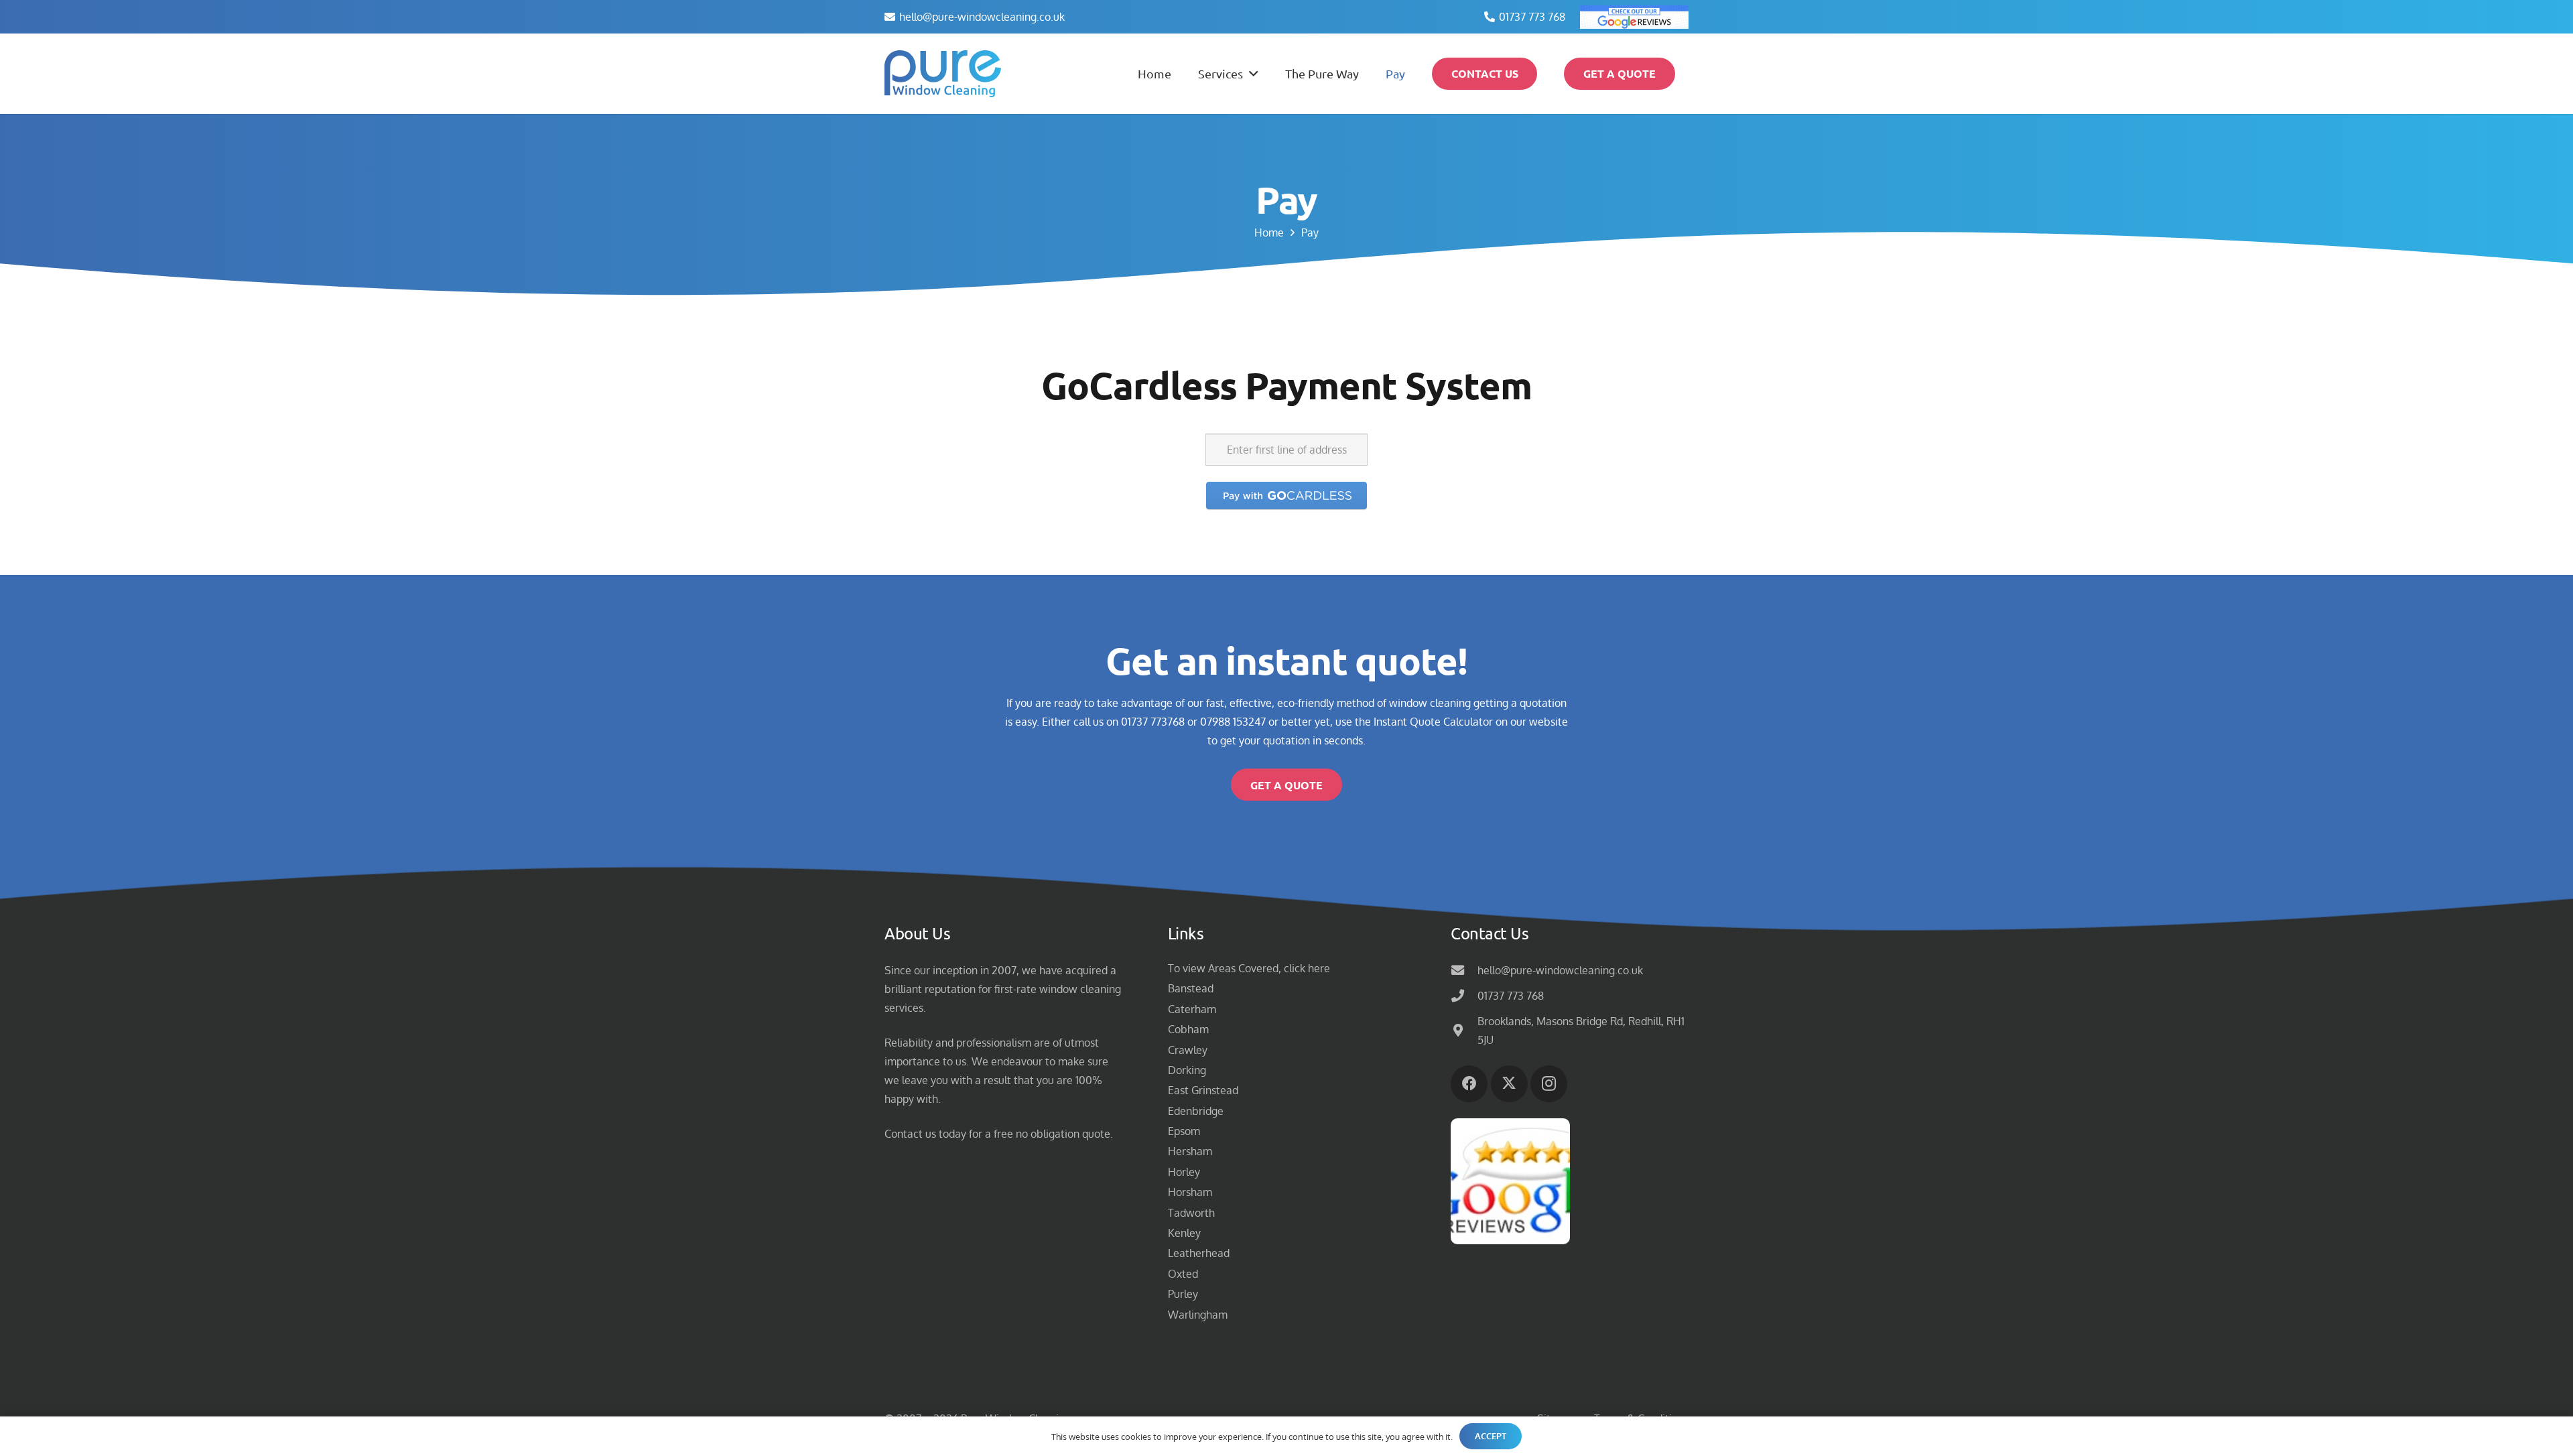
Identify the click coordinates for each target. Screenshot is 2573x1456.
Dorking (1187, 1070)
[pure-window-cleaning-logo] (943, 74)
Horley (1184, 1172)
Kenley (1184, 1233)
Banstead (1191, 988)
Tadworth (1191, 1213)
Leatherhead (1199, 1253)
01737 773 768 (1511, 996)
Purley (1183, 1294)
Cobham (1188, 1029)
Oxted (1183, 1274)
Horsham (1190, 1192)
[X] (1509, 1084)
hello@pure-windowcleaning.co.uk (1560, 970)
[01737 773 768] (1464, 995)
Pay (1310, 233)
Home (1269, 233)
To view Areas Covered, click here (1249, 968)
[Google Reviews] (1510, 1181)
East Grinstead (1203, 1090)
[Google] (1634, 17)
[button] (1251, 74)
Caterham (1192, 1009)
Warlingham (1198, 1315)
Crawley (1188, 1050)
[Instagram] (1549, 1084)
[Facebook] (1469, 1084)
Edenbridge (1196, 1111)
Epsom (1184, 1131)
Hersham (1190, 1151)
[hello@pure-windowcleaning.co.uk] (1464, 970)
